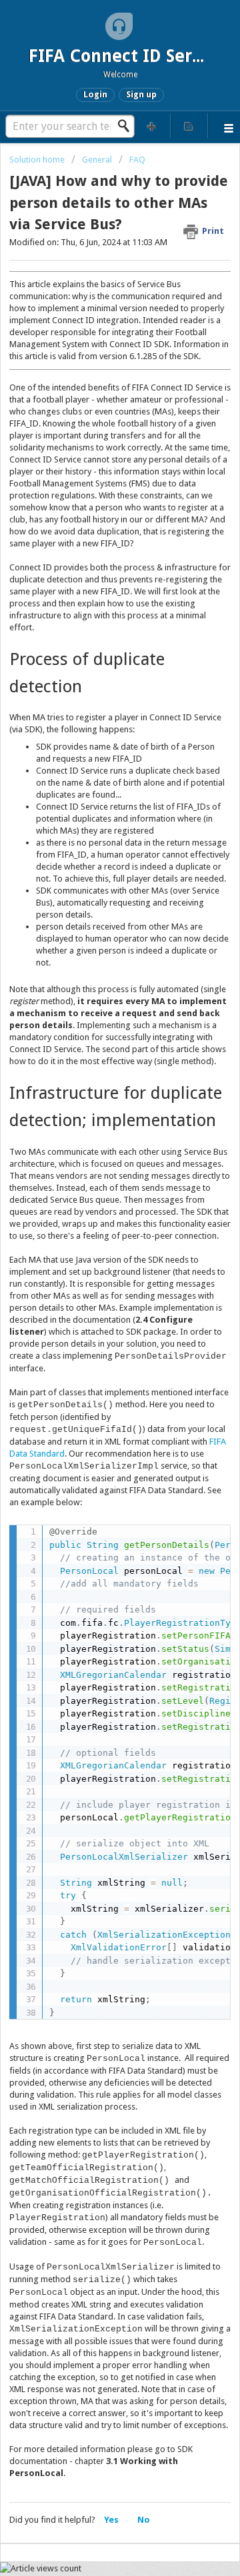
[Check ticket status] (189, 126)
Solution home (38, 160)
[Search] (127, 126)
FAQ (137, 160)
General (97, 160)
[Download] (95, 1316)
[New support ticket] (152, 126)
